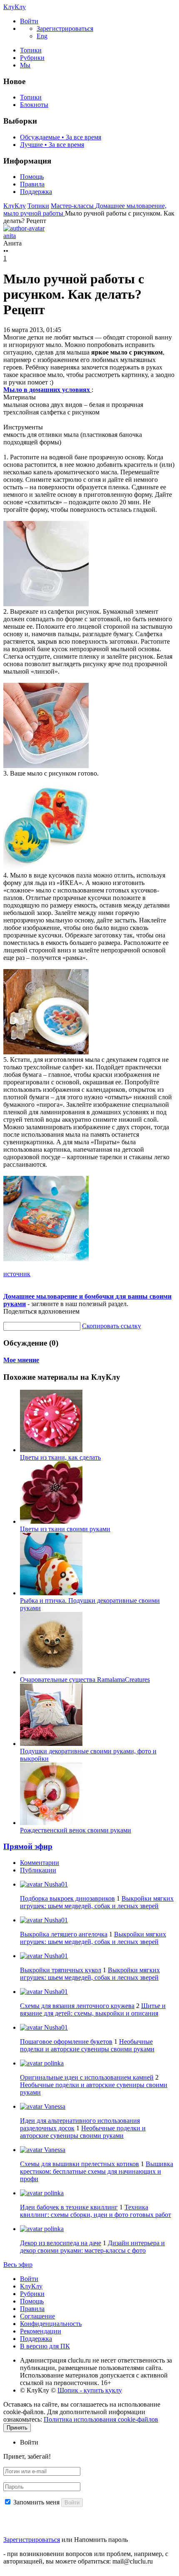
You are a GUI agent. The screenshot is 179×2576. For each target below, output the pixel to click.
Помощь (32, 177)
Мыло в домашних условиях (47, 390)
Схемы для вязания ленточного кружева (77, 2006)
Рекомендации (41, 2331)
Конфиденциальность (51, 2324)
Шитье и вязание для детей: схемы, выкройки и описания (93, 2009)
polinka (53, 2063)
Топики (31, 50)
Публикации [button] (38, 1870)
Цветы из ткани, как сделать (60, 1457)
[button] (29, 21)
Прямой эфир (28, 1846)
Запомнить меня (36, 2502)
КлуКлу (15, 7)
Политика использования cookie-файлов (101, 2419)
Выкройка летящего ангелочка (64, 1934)
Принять (17, 2428)
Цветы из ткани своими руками (65, 1529)
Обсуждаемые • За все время (61, 137)
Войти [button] (29, 2442)
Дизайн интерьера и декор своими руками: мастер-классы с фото (92, 2247)
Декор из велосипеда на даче (61, 2243)
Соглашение (37, 2316)
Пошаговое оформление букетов (66, 2042)
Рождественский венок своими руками (76, 1830)
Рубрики (32, 58)
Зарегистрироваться (32, 2540)
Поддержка (36, 192)
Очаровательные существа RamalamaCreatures (85, 1680)
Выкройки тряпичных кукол (61, 1970)
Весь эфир (18, 2265)
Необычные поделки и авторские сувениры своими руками (87, 2045)
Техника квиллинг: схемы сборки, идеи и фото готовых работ (96, 2211)
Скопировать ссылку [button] (112, 1326)
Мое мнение (21, 1360)
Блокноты (34, 105)
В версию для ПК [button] (45, 2346)
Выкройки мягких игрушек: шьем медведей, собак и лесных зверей (97, 1902)
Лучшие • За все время (52, 145)
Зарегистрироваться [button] (65, 29)
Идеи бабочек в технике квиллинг (69, 2207)
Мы (25, 65)
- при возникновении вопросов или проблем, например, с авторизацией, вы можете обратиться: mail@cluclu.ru (86, 2557)
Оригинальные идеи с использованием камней (87, 2077)
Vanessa (54, 2106)
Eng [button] (42, 36)
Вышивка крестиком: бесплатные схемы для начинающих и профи (97, 2171)
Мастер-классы (73, 206)
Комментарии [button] (40, 1863)
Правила (32, 184)
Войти (29, 2279)
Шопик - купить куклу (90, 2390)
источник (17, 1274)
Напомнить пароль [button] (101, 2540)
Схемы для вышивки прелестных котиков (80, 2164)
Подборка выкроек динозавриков (67, 1898)
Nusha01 (55, 1884)
